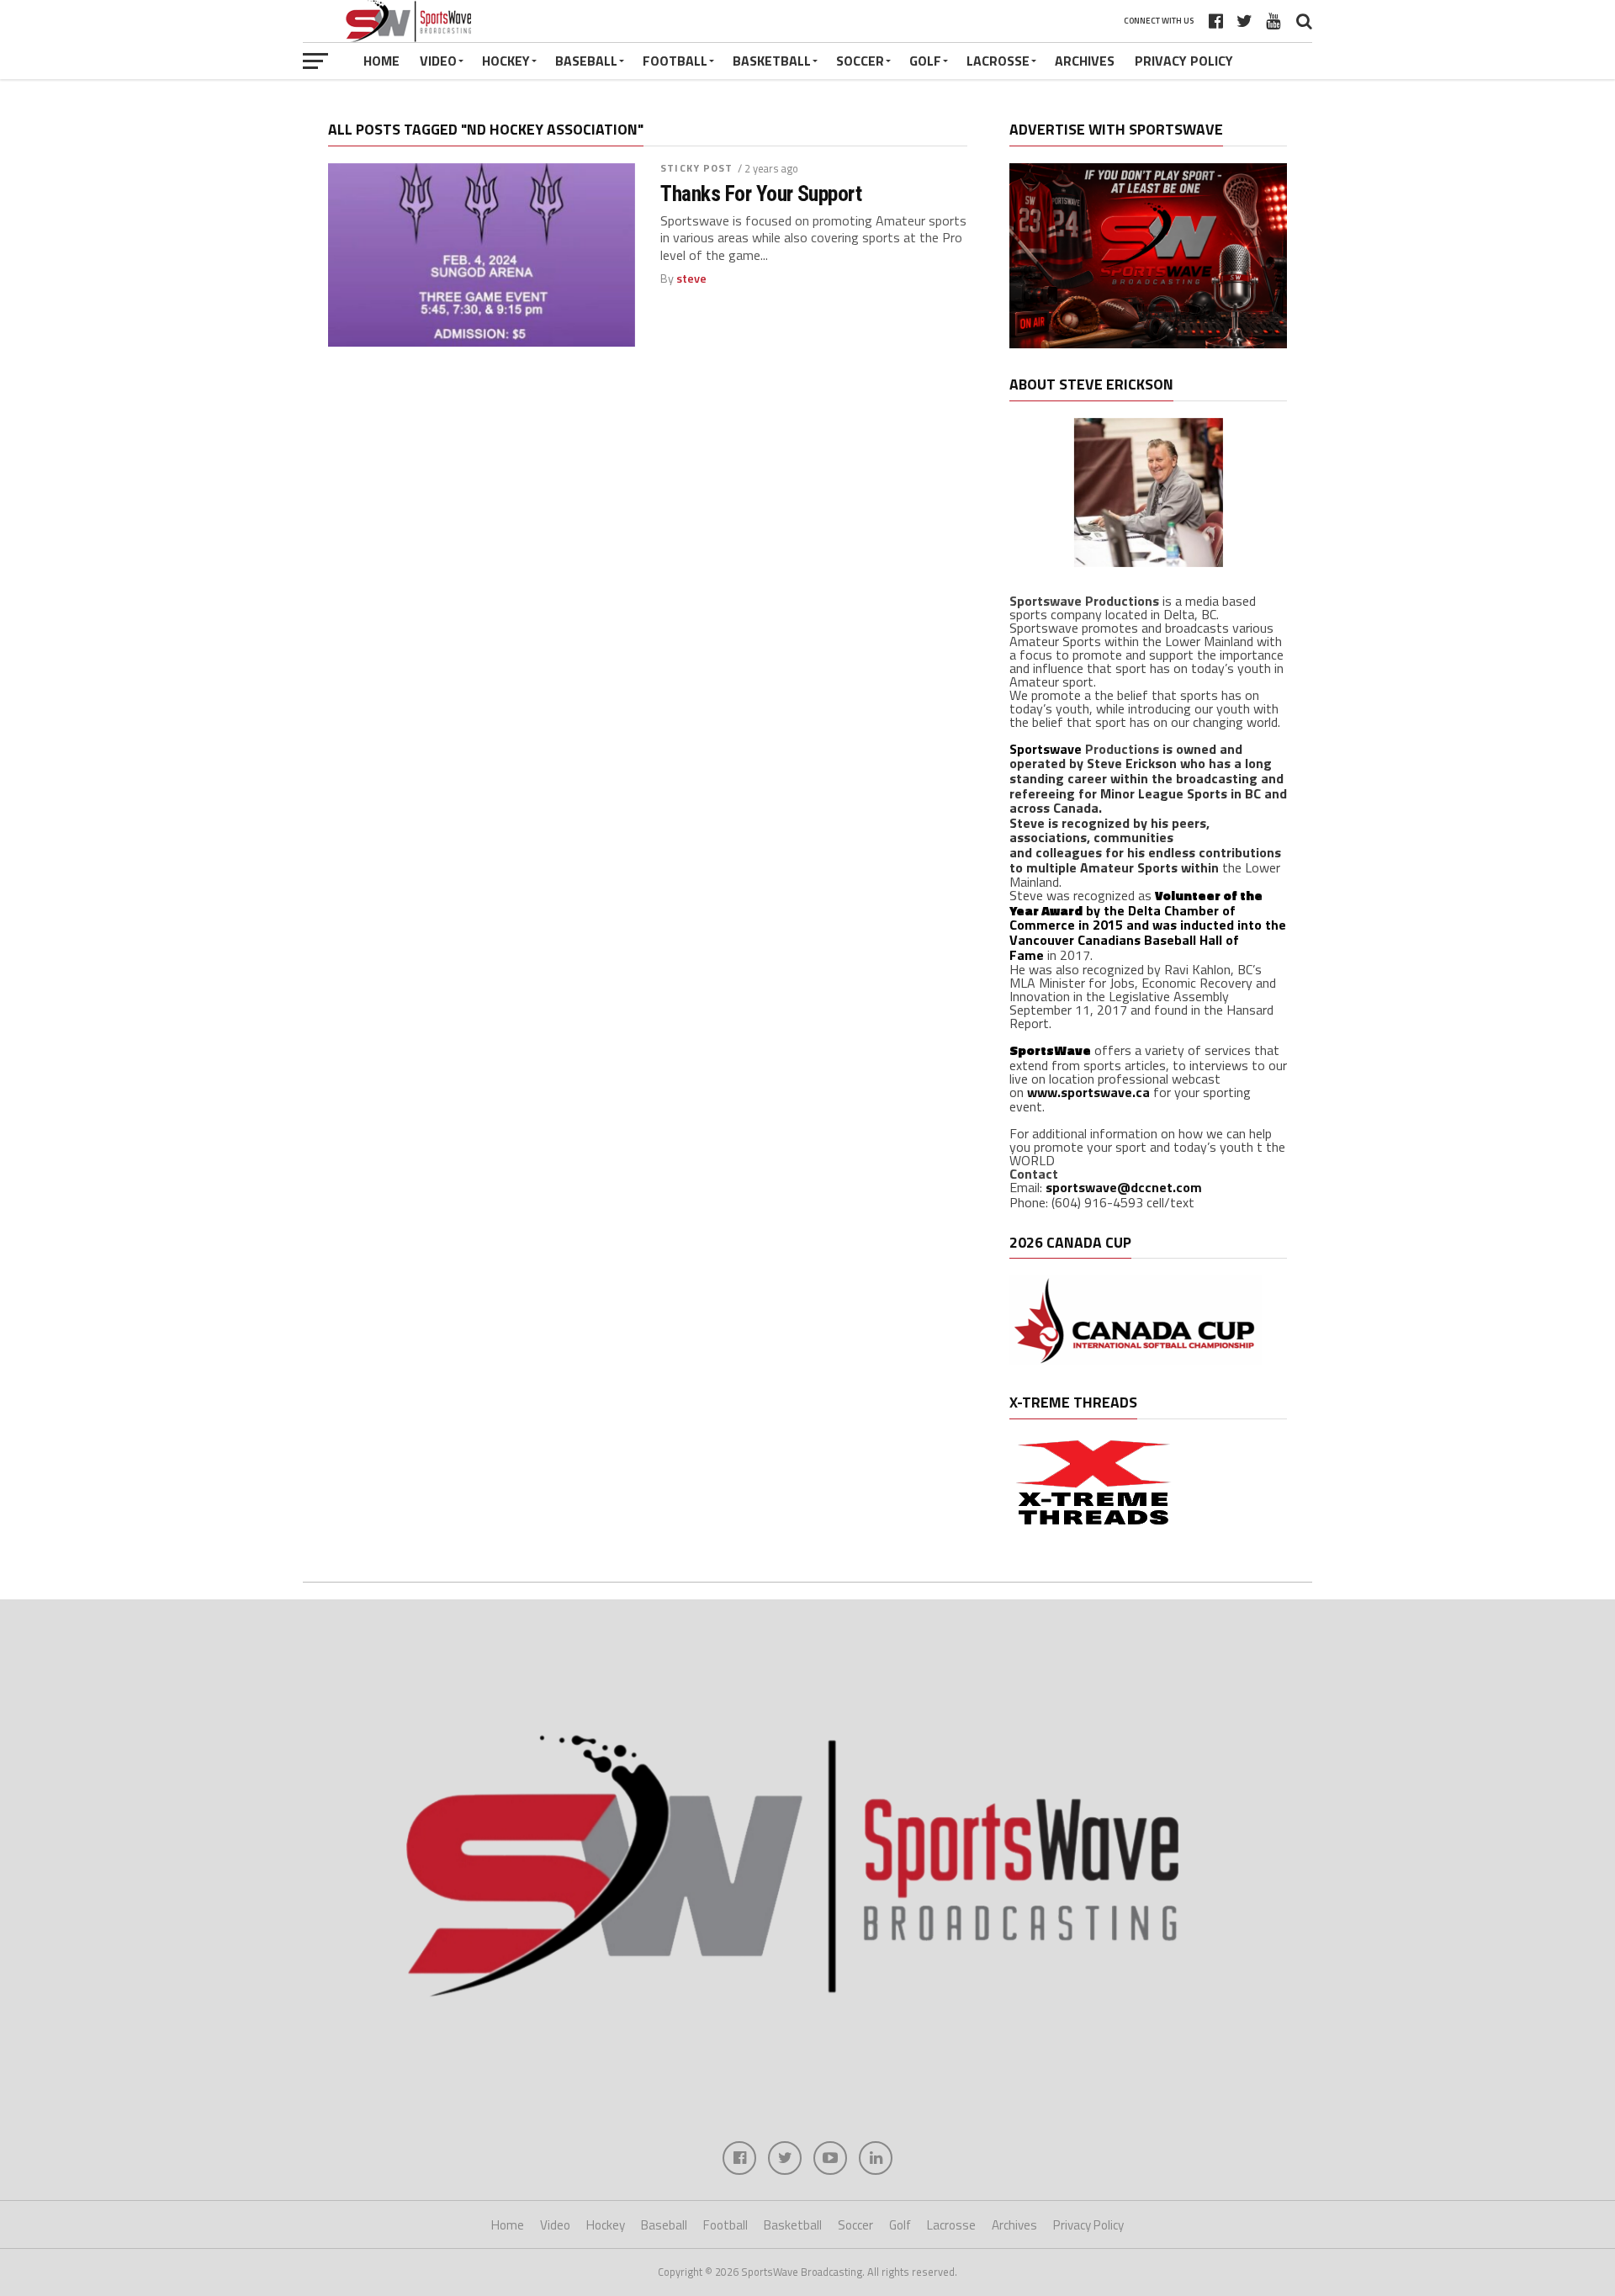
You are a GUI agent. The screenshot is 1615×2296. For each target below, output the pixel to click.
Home (381, 61)
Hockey (506, 61)
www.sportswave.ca (1088, 1092)
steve (691, 278)
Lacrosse (998, 61)
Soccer (860, 61)
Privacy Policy (1184, 61)
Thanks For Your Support (761, 194)
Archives (1085, 61)
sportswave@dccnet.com (1124, 1187)
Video (438, 61)
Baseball (586, 61)
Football (675, 61)
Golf (925, 61)
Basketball (772, 61)
